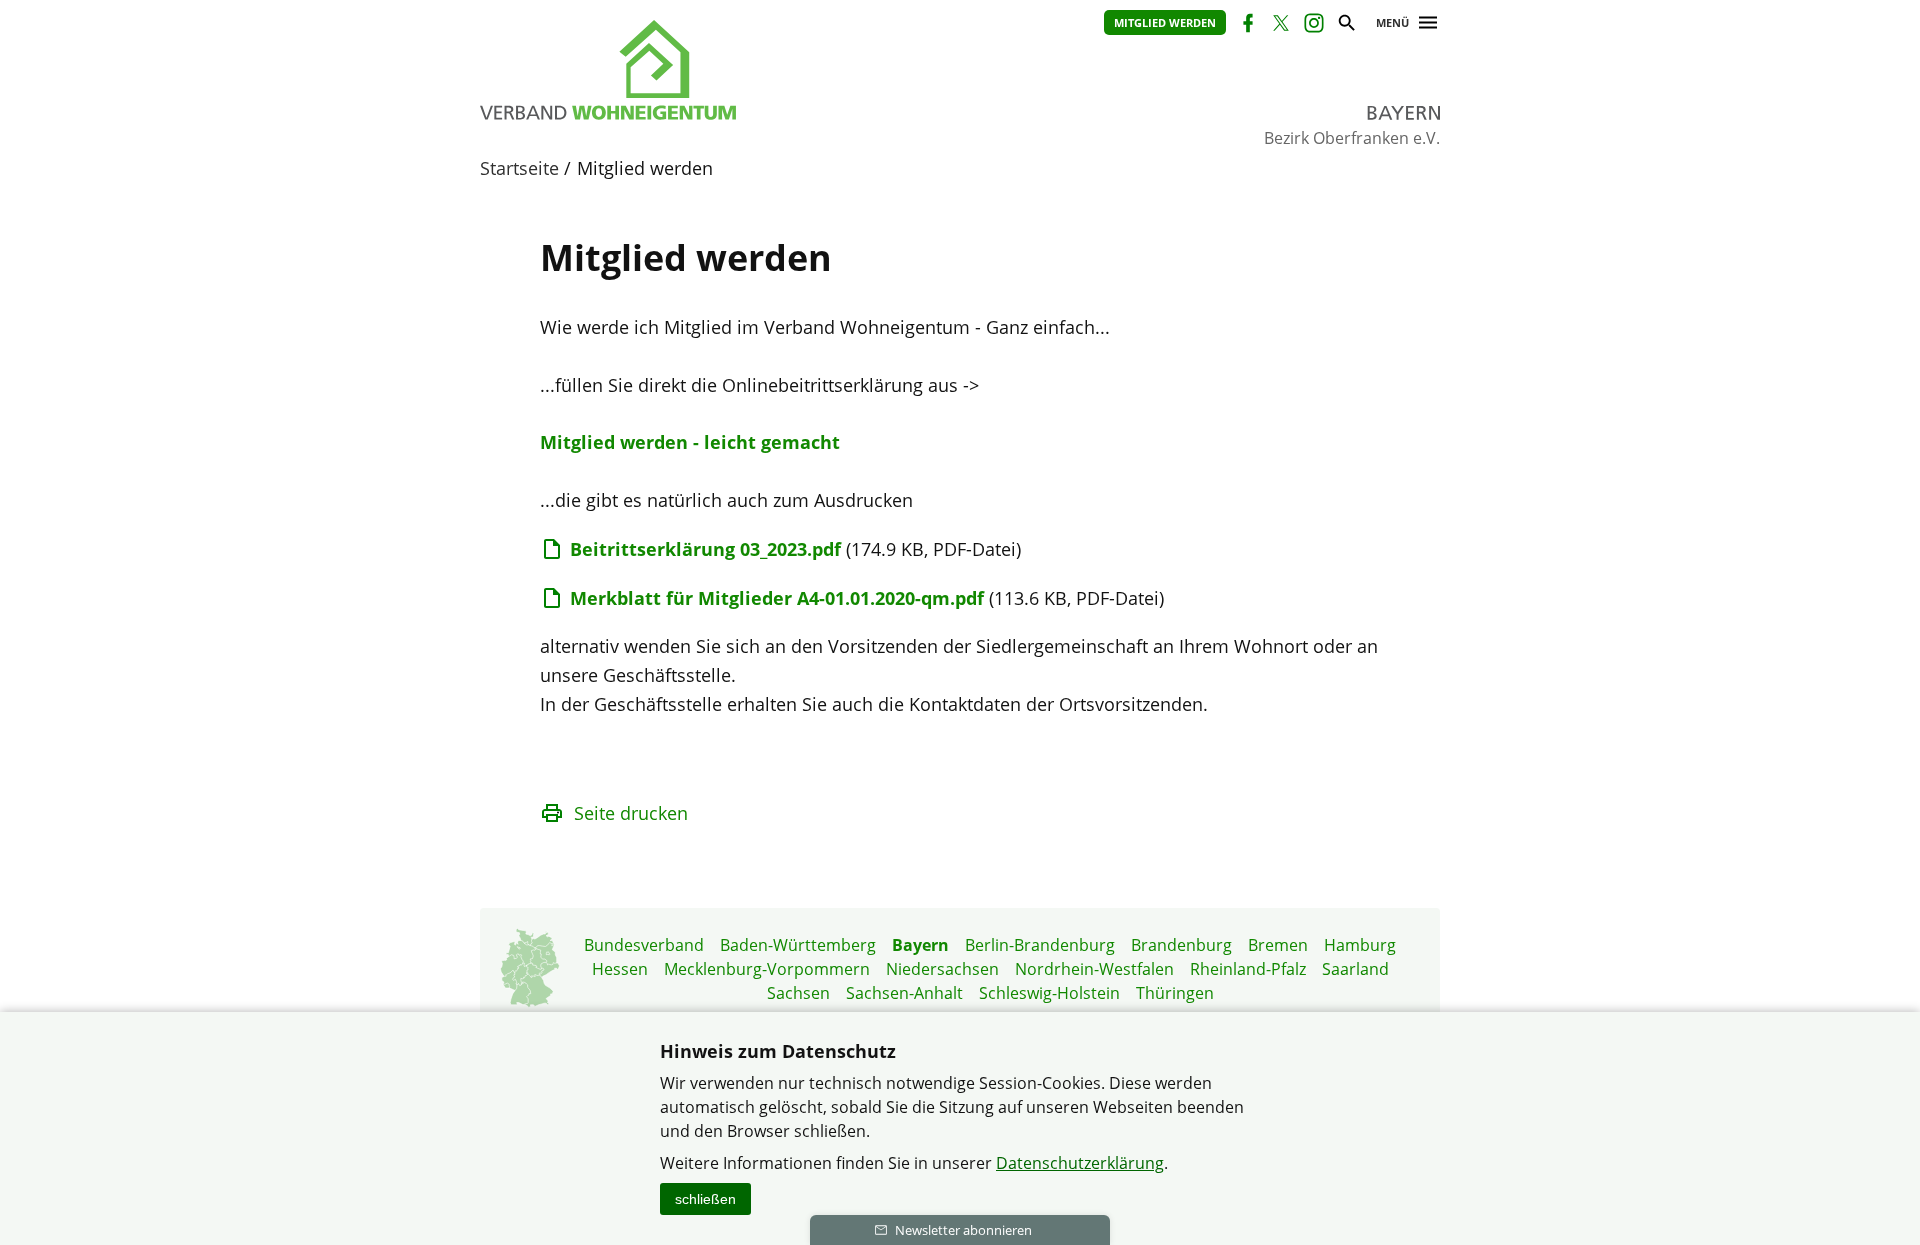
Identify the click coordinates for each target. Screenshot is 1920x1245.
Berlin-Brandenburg (1040, 945)
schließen (705, 1199)
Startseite (519, 168)
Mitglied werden (1165, 22)
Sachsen (798, 993)
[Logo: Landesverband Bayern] (700, 70)
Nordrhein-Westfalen (1094, 969)
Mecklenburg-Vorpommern (767, 969)
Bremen (1278, 945)
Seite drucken (631, 813)
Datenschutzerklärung (1080, 1163)
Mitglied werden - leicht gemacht (690, 442)
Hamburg (1360, 945)
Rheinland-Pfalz (1248, 969)
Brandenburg (1181, 945)
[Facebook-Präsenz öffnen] (1246, 25)
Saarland (1355, 969)
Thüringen (1175, 993)
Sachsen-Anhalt (904, 993)
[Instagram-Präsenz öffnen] (1312, 25)
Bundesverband (644, 945)
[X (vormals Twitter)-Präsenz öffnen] (1279, 25)
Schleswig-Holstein (1049, 993)
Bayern (920, 945)
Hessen (620, 969)
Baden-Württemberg (798, 945)
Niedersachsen (942, 969)
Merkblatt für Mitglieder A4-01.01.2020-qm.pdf (777, 598)
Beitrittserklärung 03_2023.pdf (705, 549)
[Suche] (1345, 25)
